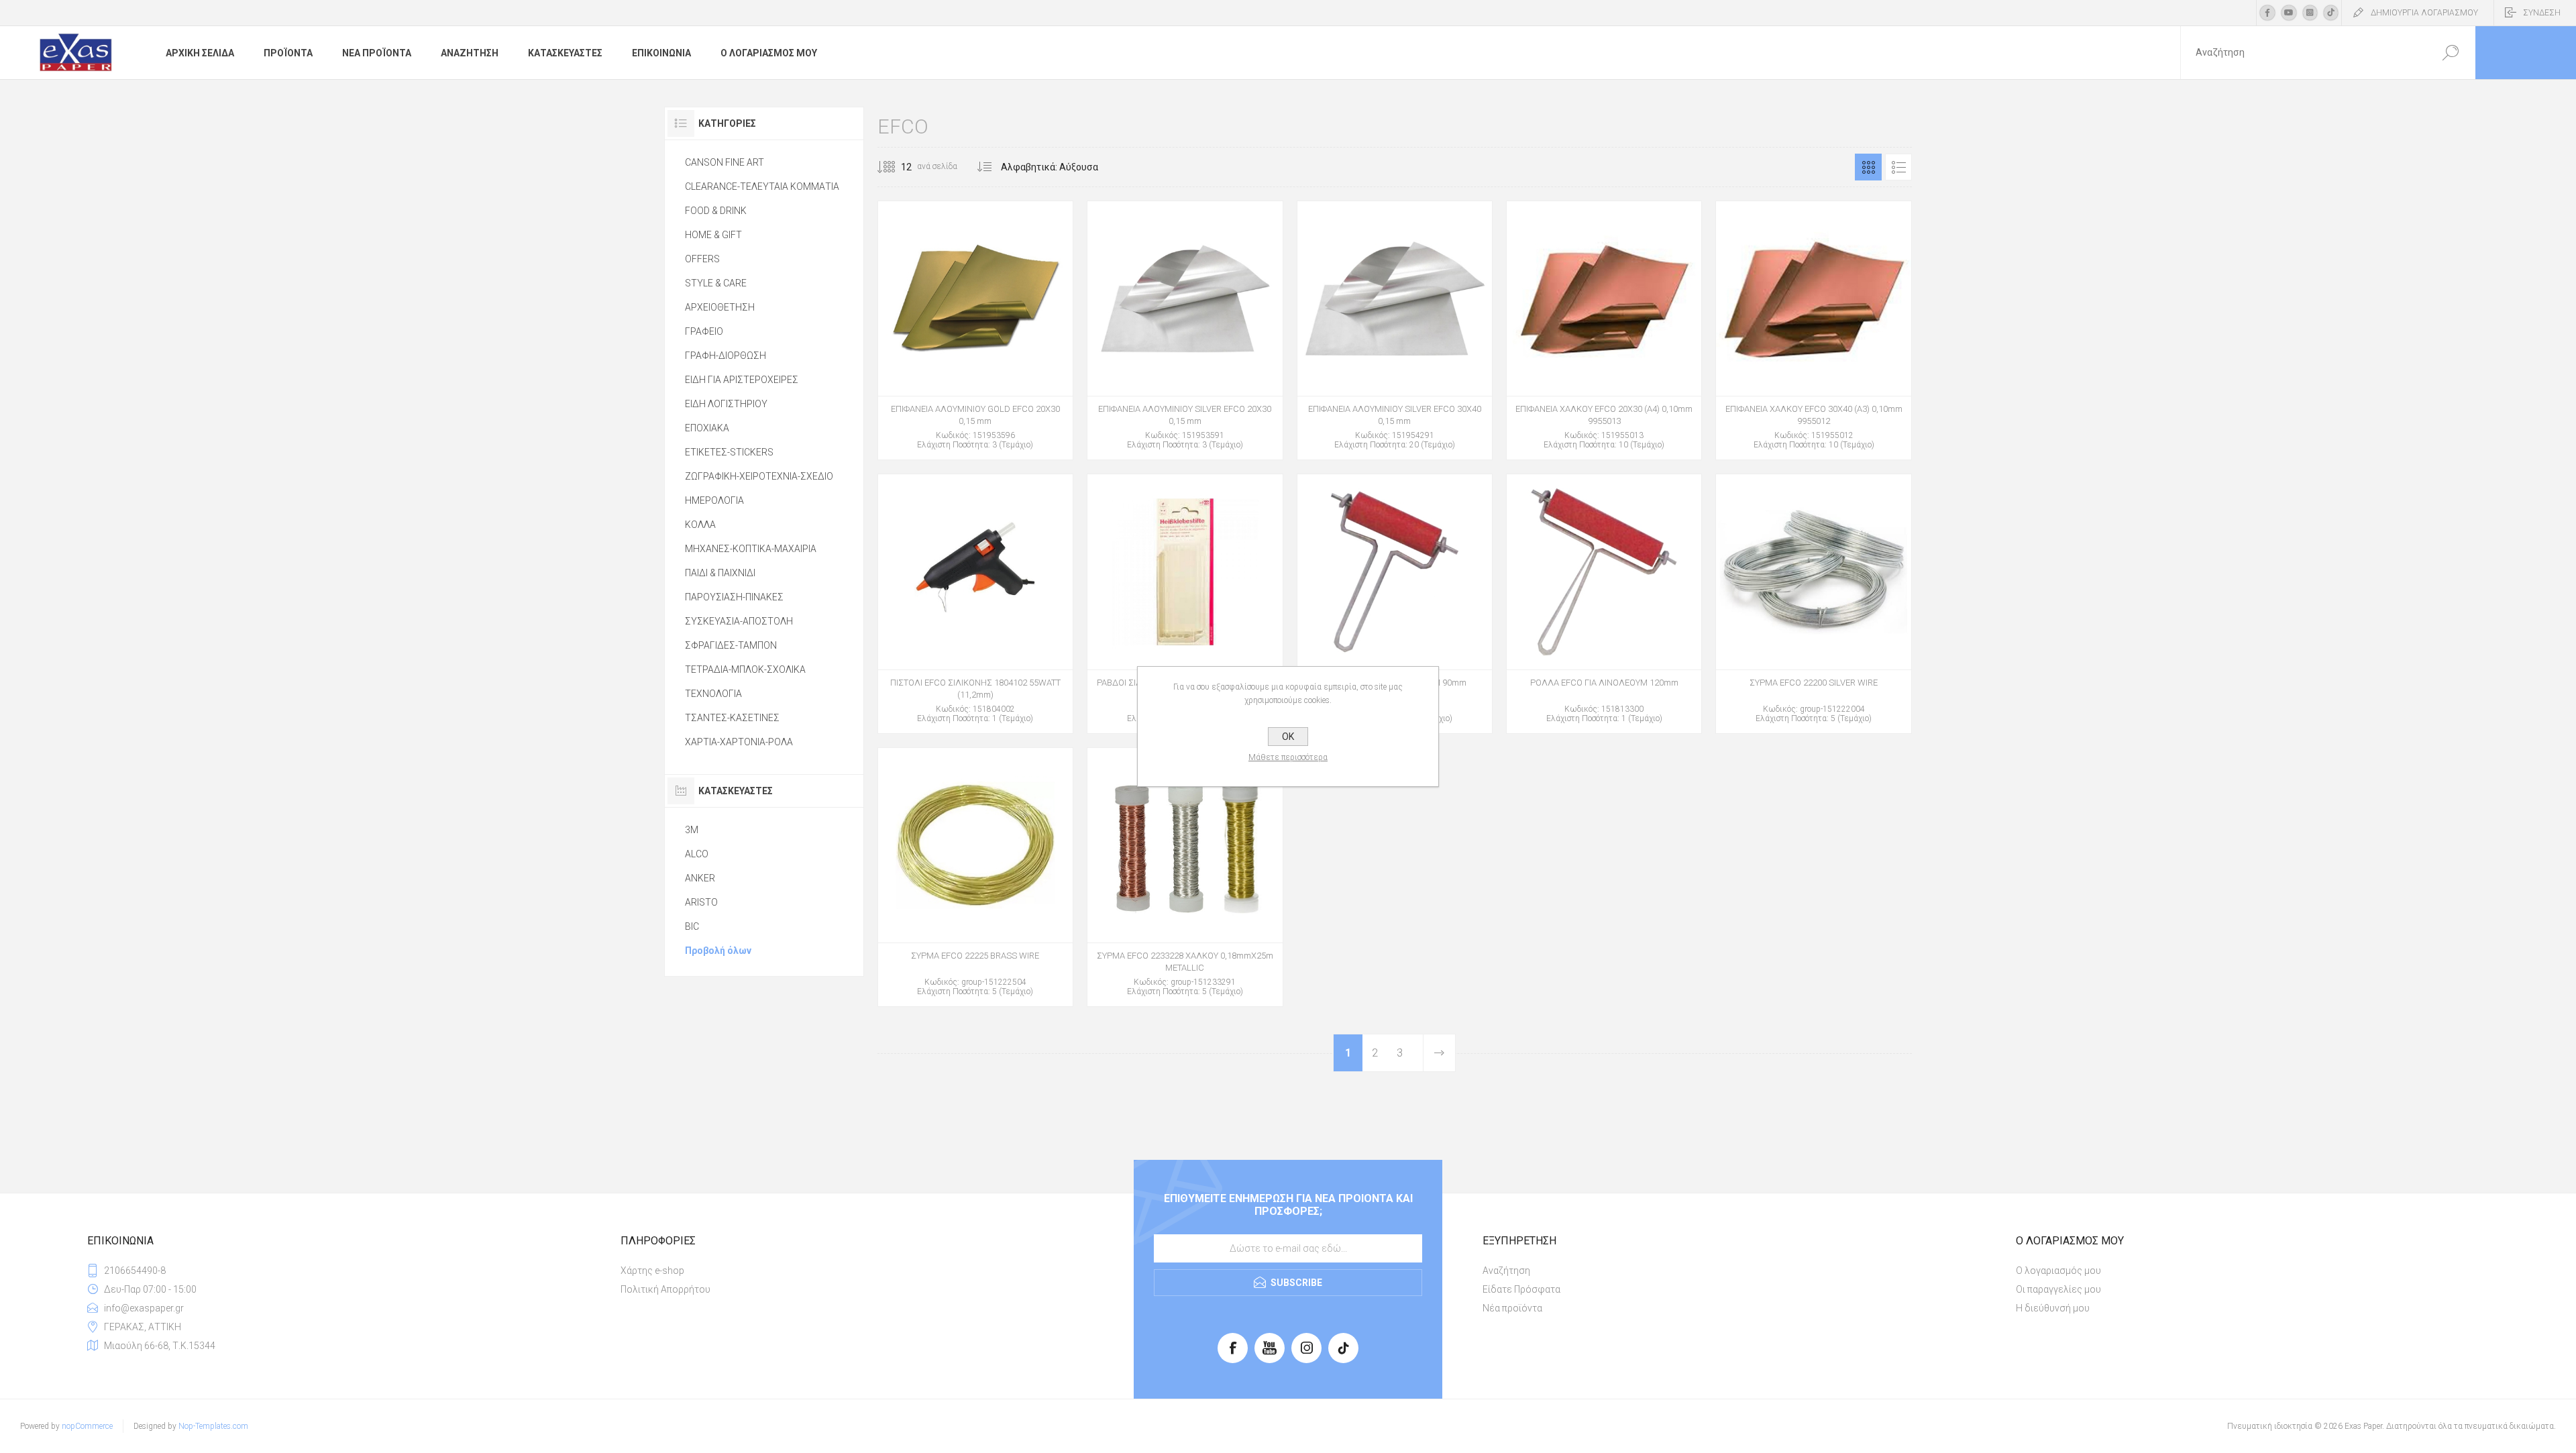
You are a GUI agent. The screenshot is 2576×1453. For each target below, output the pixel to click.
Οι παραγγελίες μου (2058, 1289)
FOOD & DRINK (716, 211)
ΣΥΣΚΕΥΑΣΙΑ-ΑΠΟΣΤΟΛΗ (739, 621)
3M (692, 830)
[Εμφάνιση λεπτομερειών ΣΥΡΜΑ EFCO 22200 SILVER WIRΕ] (1813, 603)
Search (2450, 53)
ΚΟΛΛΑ (700, 525)
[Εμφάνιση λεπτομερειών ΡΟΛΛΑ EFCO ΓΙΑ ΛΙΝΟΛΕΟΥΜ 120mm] (1604, 603)
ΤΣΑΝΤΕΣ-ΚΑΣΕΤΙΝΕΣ (732, 718)
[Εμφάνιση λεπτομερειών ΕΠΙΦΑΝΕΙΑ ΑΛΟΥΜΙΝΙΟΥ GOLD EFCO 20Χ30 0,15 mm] (975, 330)
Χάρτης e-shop (652, 1271)
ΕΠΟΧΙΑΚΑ (707, 428)
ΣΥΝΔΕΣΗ (2542, 13)
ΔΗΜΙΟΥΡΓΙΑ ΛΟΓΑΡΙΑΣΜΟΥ (2424, 13)
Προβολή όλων (718, 951)
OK (1288, 737)
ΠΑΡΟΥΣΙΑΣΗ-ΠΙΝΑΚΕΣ (734, 597)
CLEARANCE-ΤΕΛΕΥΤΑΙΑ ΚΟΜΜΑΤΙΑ (762, 186)
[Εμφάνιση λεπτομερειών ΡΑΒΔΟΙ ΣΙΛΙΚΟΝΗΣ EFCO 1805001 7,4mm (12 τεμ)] (1185, 603)
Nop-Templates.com (213, 1426)
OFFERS (702, 259)
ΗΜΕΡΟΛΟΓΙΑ (714, 500)
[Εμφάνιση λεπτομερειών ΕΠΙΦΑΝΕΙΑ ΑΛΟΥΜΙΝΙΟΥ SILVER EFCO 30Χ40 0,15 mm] (1395, 330)
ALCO (697, 854)
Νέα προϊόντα (1512, 1308)
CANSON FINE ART (724, 162)
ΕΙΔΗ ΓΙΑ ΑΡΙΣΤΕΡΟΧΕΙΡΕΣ (742, 380)
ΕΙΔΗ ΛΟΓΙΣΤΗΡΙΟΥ (726, 404)
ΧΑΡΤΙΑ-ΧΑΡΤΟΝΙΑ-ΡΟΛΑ (739, 742)
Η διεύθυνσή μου (2053, 1308)
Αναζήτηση (1506, 1271)
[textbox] (2303, 53)
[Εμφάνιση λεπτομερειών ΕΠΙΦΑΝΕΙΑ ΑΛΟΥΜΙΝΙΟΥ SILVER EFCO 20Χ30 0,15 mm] (1185, 330)
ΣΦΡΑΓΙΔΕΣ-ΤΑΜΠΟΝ (731, 645)
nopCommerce (87, 1426)
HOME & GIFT (713, 235)
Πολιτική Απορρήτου (665, 1289)
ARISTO (701, 902)
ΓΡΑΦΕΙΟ (704, 331)
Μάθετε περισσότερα (1288, 757)
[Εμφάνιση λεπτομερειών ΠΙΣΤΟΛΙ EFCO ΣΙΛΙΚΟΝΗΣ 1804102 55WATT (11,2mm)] (975, 603)
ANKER (700, 878)
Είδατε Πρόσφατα (1521, 1289)
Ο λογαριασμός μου (2058, 1271)
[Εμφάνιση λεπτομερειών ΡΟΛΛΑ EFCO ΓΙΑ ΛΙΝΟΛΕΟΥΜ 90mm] (1395, 603)
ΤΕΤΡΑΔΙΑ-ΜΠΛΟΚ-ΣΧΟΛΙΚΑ (745, 669)
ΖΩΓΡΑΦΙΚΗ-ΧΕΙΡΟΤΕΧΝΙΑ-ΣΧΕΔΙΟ (759, 476)
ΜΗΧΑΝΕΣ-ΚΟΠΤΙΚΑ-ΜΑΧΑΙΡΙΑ (751, 549)
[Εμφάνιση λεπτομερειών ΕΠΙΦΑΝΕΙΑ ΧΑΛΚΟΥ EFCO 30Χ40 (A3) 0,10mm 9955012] (1813, 330)
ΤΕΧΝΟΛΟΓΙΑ (713, 694)
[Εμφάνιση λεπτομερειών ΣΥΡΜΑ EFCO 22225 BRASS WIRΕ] (975, 877)
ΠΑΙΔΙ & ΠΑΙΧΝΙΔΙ (720, 573)
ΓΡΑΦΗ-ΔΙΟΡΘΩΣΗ (726, 356)
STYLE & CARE (716, 283)
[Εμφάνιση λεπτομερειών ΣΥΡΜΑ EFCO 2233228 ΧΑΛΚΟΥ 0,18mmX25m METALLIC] (1185, 877)
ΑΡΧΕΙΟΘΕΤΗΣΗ (720, 307)
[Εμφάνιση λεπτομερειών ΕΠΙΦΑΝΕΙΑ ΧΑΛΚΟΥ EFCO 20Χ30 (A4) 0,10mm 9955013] (1604, 330)
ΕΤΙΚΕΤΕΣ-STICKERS (729, 452)
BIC (692, 926)
